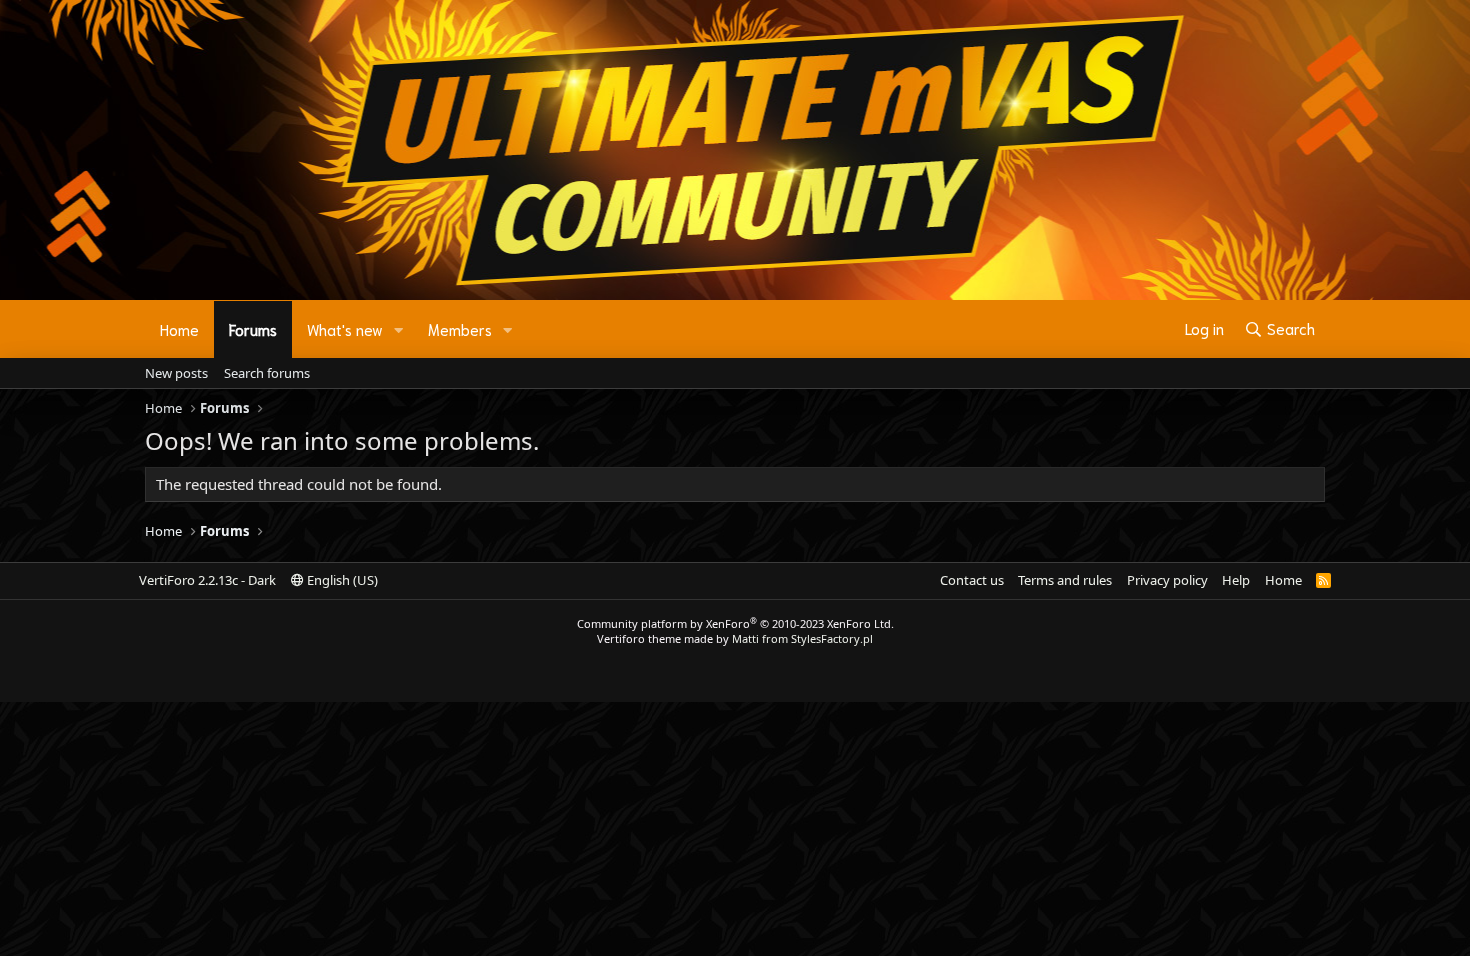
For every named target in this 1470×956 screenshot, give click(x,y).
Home (179, 329)
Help (1236, 580)
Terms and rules (1065, 580)
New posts (176, 373)
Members (460, 329)
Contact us (972, 580)
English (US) (341, 580)
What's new (345, 329)
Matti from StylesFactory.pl (802, 638)
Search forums (267, 373)
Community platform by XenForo (735, 623)
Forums (253, 329)
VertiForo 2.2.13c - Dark (207, 580)
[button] (399, 329)
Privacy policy (1167, 580)
